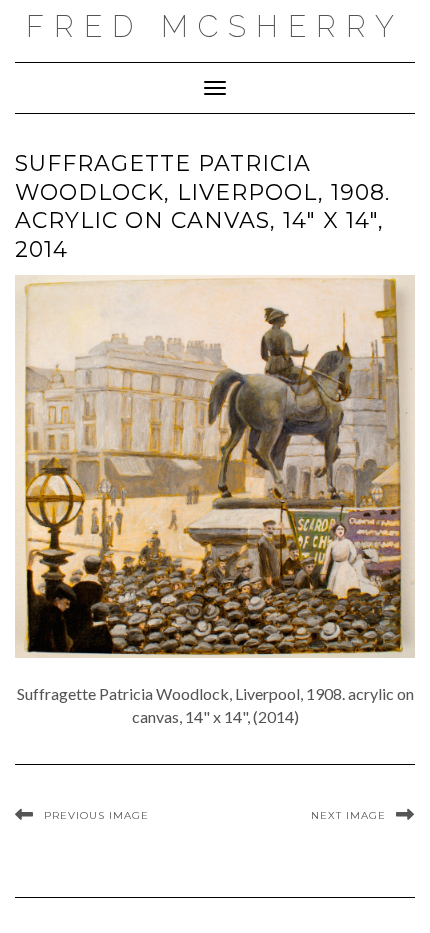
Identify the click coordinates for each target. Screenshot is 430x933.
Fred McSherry (215, 26)
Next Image (348, 815)
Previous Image (96, 815)
